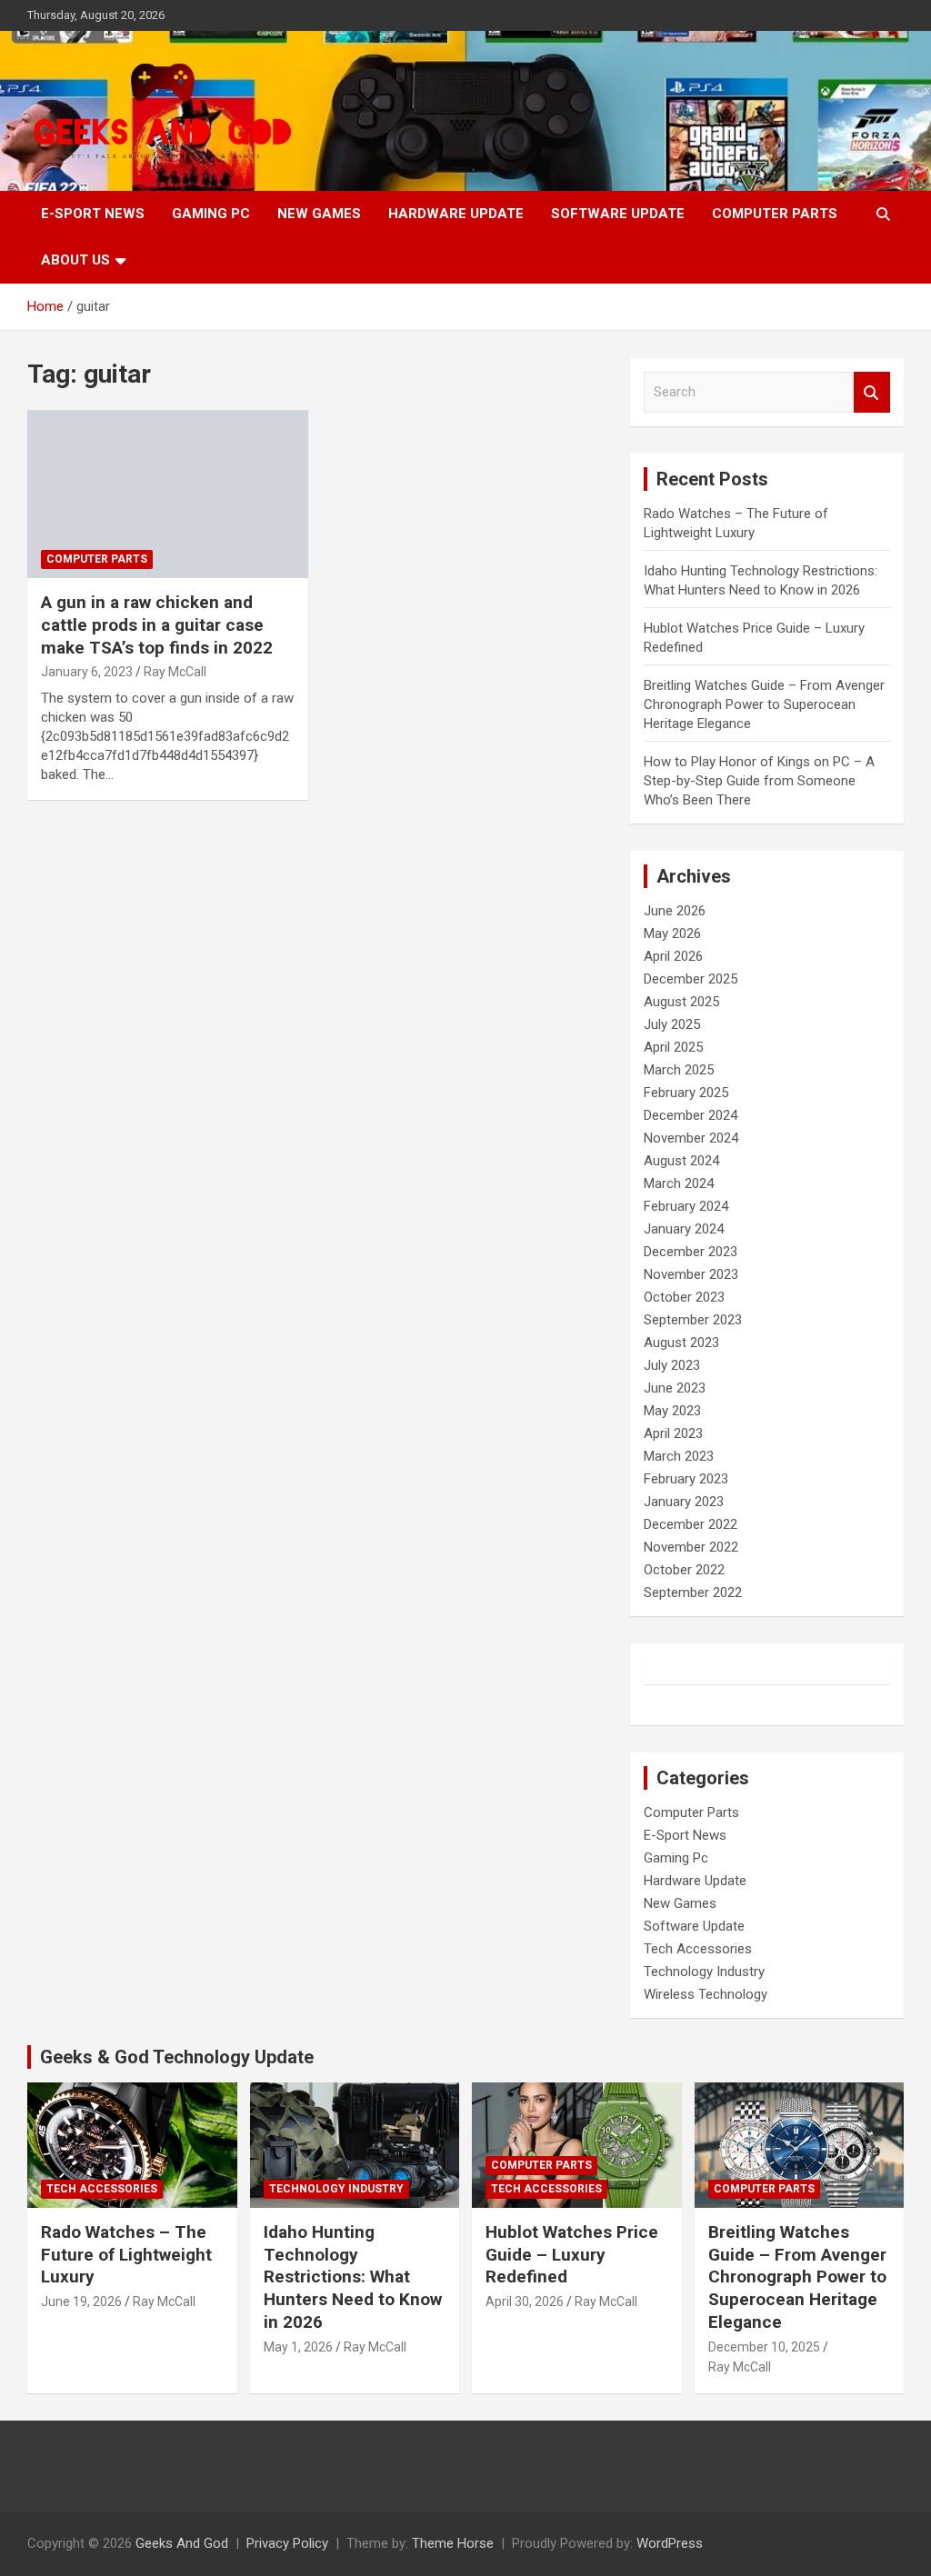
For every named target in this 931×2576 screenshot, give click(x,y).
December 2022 (691, 1524)
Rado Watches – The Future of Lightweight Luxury (126, 2254)
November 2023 (691, 1274)
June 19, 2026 (81, 2301)
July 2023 (672, 1365)
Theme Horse (453, 2543)
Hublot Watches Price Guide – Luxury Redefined (572, 2254)
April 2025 (673, 1047)
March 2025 (679, 1070)
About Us (75, 260)
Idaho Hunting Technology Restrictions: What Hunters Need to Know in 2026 (353, 2277)
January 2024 (684, 1229)
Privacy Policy (287, 2543)
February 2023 (686, 1479)
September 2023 (693, 1320)
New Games (319, 214)
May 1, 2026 (298, 2347)
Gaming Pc (211, 214)
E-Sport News (93, 214)
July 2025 (672, 1024)
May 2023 (672, 1411)
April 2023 (673, 1433)
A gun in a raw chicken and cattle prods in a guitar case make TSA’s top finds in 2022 (157, 624)
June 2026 (675, 911)
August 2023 (681, 1343)
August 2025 (681, 1002)
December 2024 (691, 1115)
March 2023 (679, 1456)
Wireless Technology (706, 1994)
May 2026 (672, 934)
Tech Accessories (698, 1949)
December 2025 (691, 979)
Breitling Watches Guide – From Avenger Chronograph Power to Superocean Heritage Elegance (764, 704)
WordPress (670, 2543)
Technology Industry (704, 1972)
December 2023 (691, 1252)
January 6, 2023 (87, 672)
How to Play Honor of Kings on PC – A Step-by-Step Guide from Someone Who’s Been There (759, 781)
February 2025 (686, 1093)
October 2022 (684, 1570)
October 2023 (684, 1297)
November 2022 (691, 1547)
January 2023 (684, 1502)
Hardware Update (456, 214)
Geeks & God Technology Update (177, 2057)
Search (872, 392)
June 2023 (675, 1388)
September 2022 (693, 1593)
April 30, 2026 (525, 2301)
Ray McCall (175, 672)
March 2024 (679, 1183)
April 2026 (673, 956)
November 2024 (691, 1138)
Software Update (618, 214)
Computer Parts (775, 214)
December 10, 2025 (764, 2347)
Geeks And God (182, 2543)
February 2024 (686, 1206)
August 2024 (681, 1161)
